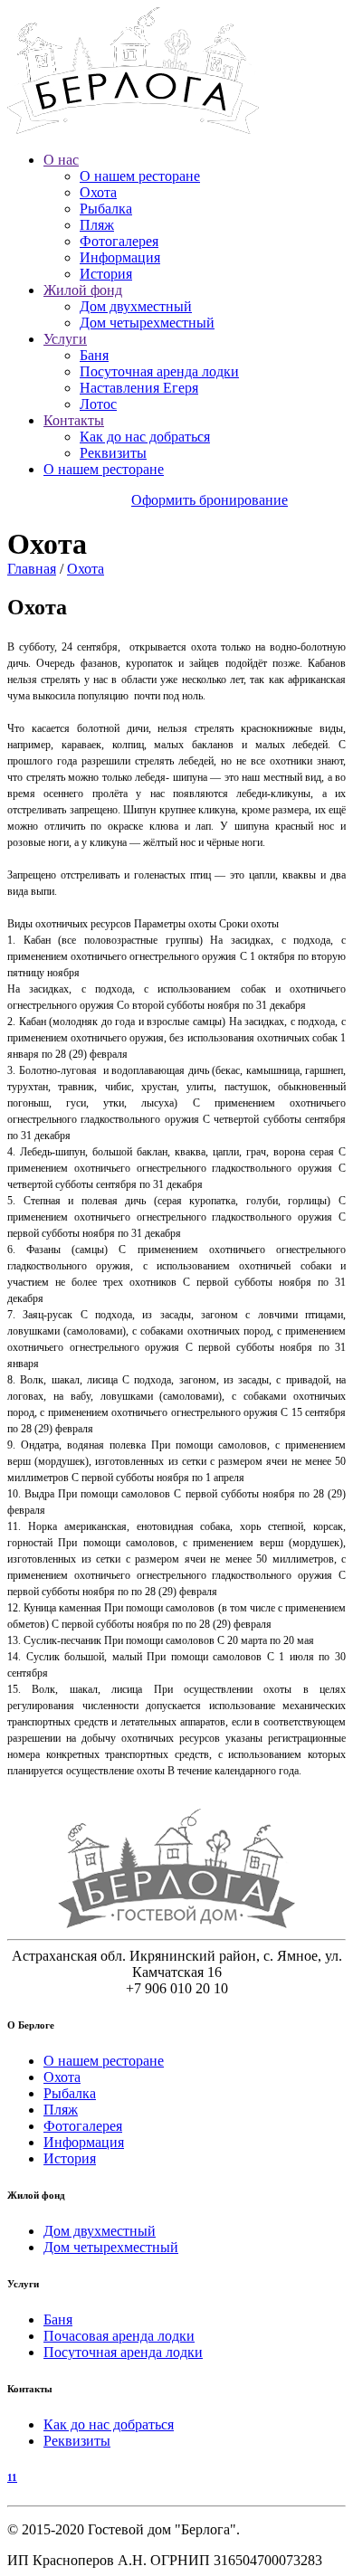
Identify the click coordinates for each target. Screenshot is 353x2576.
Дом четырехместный (147, 323)
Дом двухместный (136, 306)
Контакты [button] (74, 420)
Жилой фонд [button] (83, 290)
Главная (32, 569)
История (106, 274)
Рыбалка (106, 209)
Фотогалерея (119, 241)
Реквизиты (113, 453)
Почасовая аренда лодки (119, 2336)
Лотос (98, 404)
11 (12, 2477)
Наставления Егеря (139, 388)
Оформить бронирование (210, 500)
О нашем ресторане (140, 176)
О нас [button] (61, 160)
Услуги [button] (65, 339)
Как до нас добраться (145, 437)
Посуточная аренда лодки (159, 371)
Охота (98, 192)
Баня (94, 355)
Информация (120, 257)
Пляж (97, 225)
